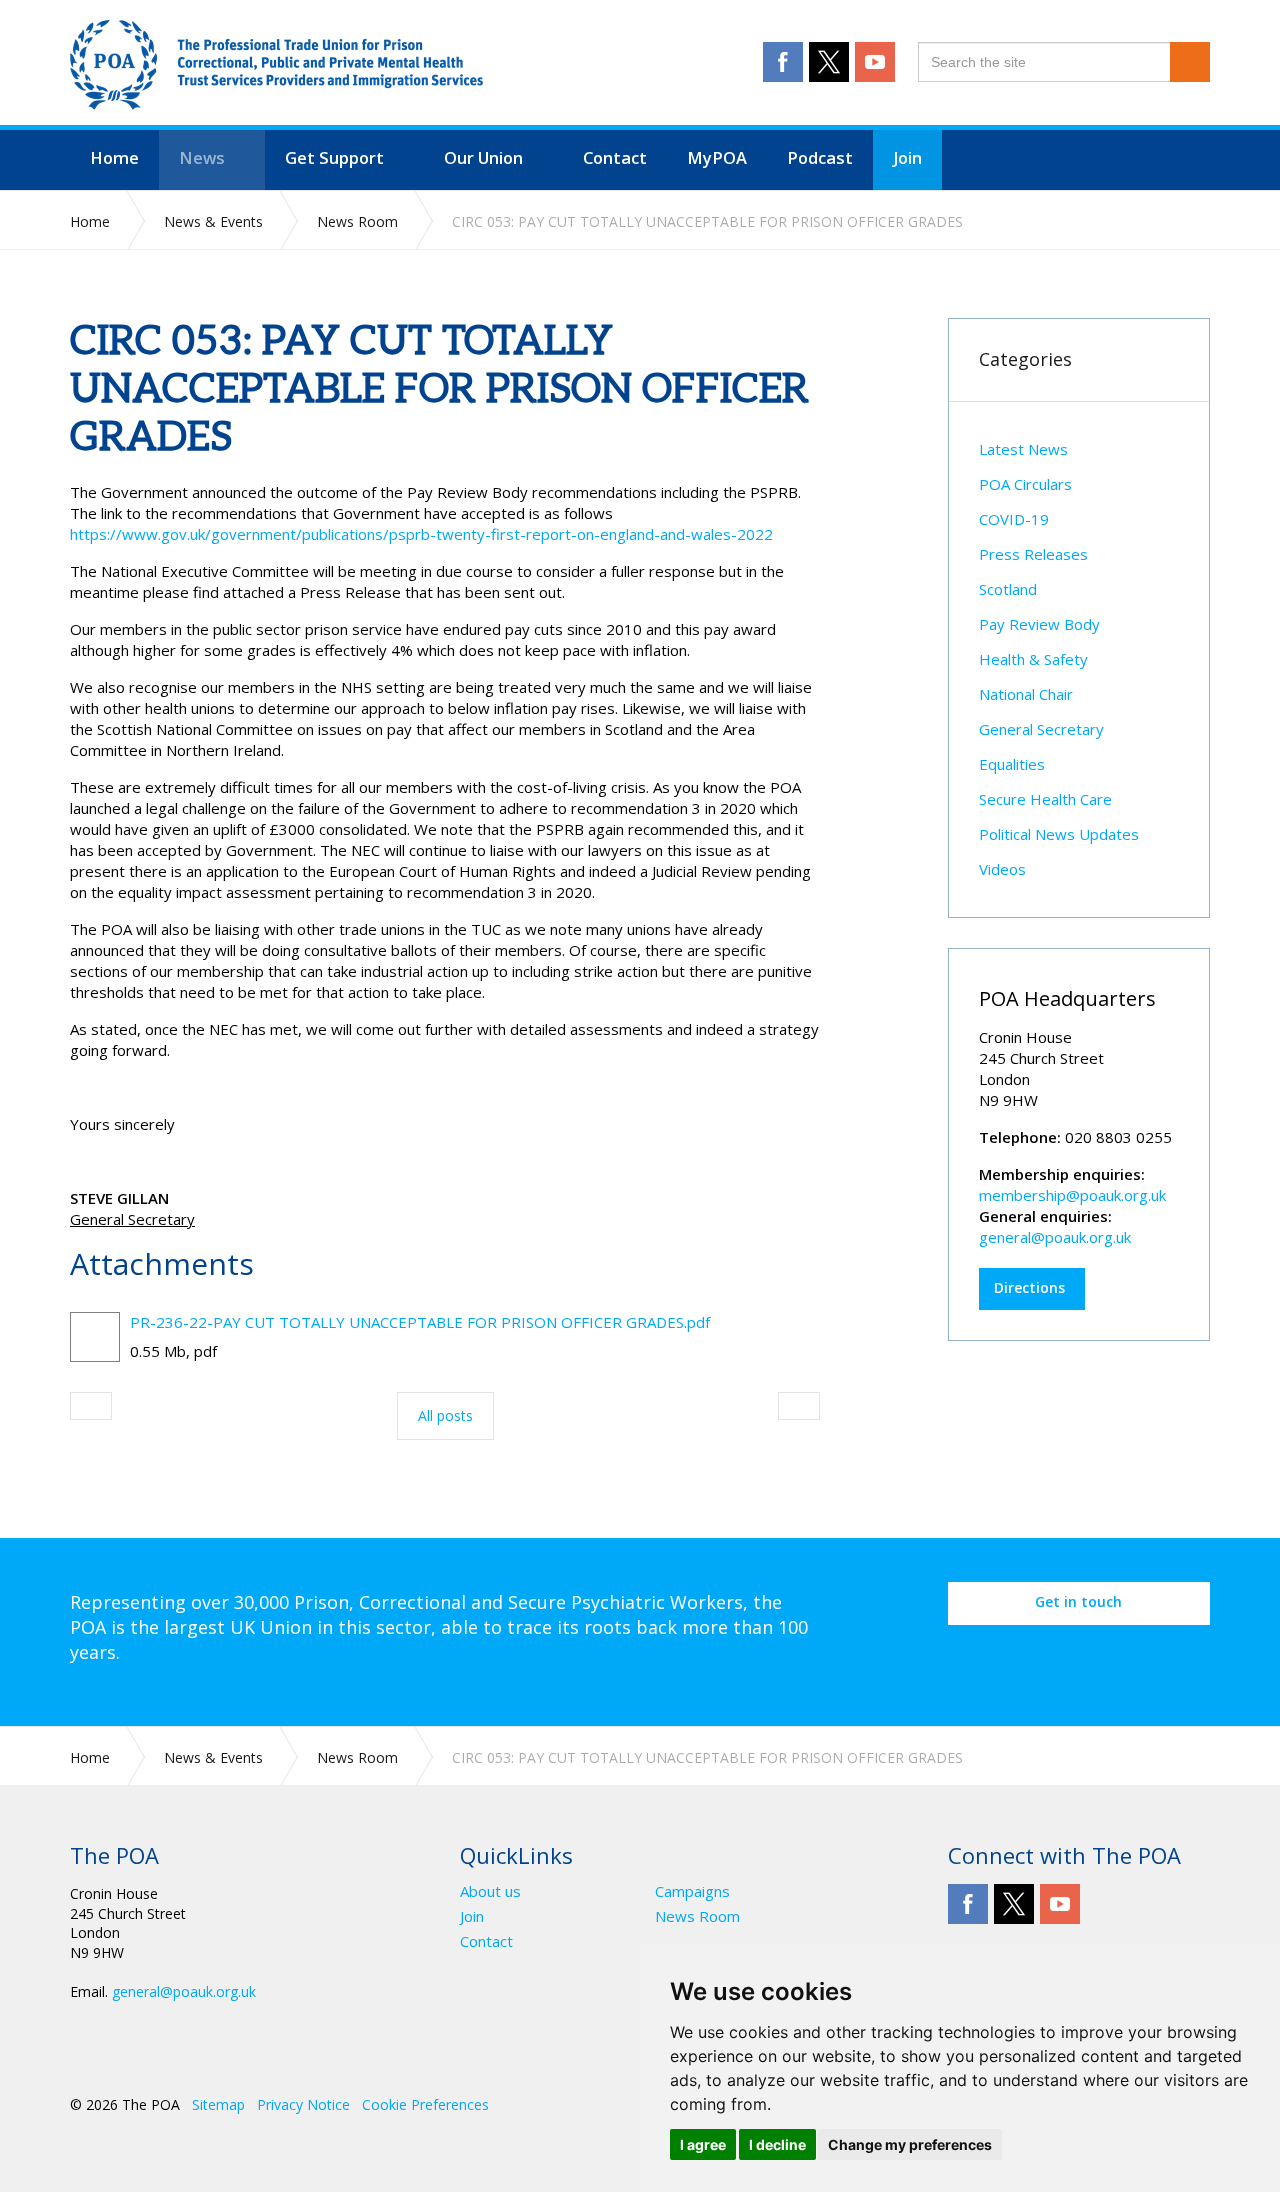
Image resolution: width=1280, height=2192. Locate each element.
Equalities (1012, 764)
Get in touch (1078, 1601)
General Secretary (1041, 729)
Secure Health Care (1045, 799)
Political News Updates (1059, 834)
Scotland (1008, 589)
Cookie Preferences (425, 2104)
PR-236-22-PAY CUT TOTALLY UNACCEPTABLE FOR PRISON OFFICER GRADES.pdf (420, 1322)
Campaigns (692, 1891)
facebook (783, 62)
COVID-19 (1014, 519)
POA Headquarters (1067, 998)
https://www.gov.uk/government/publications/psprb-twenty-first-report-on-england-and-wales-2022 (421, 534)
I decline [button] (777, 2144)
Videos (1002, 869)
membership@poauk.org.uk (1072, 1195)
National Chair (1026, 694)
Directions (1029, 1287)
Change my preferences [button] (910, 2144)
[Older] (91, 1406)
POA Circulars (1025, 484)
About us (490, 1891)
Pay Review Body (1039, 624)
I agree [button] (703, 2144)
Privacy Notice (303, 2104)
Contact (486, 1941)
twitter (829, 62)
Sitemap (218, 2104)
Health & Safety (1033, 659)
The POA (276, 65)
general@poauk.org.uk (1055, 1237)
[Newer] (799, 1406)
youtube (875, 62)
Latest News (1023, 449)
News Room (697, 1916)
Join (472, 1916)
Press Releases (1033, 554)
